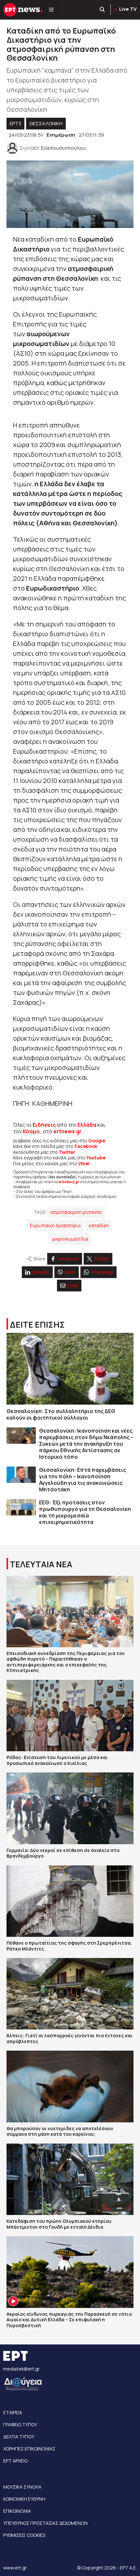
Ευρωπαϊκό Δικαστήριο (55, 1225)
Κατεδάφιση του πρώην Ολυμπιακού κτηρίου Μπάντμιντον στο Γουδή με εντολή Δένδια (59, 2224)
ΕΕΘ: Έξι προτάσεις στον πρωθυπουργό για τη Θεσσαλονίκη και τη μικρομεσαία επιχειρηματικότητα (85, 1512)
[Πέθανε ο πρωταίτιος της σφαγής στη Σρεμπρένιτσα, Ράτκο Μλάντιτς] (70, 1901)
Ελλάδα (87, 1125)
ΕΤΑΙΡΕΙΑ (13, 2412)
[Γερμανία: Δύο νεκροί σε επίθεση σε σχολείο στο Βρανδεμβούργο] (70, 1808)
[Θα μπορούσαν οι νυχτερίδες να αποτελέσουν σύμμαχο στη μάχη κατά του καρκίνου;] (70, 2086)
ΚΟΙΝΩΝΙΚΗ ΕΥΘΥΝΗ (24, 2499)
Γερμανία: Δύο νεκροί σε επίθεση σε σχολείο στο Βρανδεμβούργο (63, 1853)
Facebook (86, 1146)
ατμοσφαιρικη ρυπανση (76, 1212)
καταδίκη (99, 1225)
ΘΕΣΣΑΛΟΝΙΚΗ (46, 123)
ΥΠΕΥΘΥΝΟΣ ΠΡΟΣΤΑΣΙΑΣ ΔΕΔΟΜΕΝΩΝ (45, 2523)
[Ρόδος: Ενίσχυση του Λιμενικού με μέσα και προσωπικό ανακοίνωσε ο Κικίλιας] (70, 1716)
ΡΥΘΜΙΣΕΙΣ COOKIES (24, 2535)
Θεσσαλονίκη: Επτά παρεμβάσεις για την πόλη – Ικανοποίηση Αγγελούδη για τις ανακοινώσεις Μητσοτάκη (83, 1480)
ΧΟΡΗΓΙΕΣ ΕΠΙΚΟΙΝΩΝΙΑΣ (29, 2449)
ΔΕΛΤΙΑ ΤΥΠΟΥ (19, 2437)
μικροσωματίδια (70, 1239)
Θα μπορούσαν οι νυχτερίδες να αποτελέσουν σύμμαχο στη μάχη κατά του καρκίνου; (60, 2131)
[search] (103, 10)
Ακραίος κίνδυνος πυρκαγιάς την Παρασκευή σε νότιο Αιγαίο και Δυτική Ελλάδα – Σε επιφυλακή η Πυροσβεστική (69, 2320)
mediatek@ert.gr (21, 2369)
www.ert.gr (15, 2568)
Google (97, 1141)
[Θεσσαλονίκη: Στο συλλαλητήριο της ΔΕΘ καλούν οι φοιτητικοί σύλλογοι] (70, 1369)
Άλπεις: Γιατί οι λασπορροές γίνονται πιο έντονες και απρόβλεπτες (70, 2038)
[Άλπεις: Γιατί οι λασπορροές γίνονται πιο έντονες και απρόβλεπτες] (70, 1994)
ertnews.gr (69, 1182)
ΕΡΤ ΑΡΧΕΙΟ (15, 2461)
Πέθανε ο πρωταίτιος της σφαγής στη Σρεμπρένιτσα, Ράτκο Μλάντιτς (69, 1946)
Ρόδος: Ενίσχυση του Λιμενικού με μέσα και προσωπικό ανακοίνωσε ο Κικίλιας (57, 1760)
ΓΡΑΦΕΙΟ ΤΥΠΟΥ (20, 2425)
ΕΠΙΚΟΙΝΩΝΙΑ (17, 2511)
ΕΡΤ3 (15, 123)
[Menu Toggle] (51, 10)
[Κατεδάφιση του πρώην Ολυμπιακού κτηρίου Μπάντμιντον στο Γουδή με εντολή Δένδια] (70, 2179)
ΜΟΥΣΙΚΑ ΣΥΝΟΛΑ (22, 2487)
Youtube (96, 1158)
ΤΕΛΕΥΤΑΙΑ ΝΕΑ (41, 1564)
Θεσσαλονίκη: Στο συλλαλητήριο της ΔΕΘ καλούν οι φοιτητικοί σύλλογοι (61, 1414)
